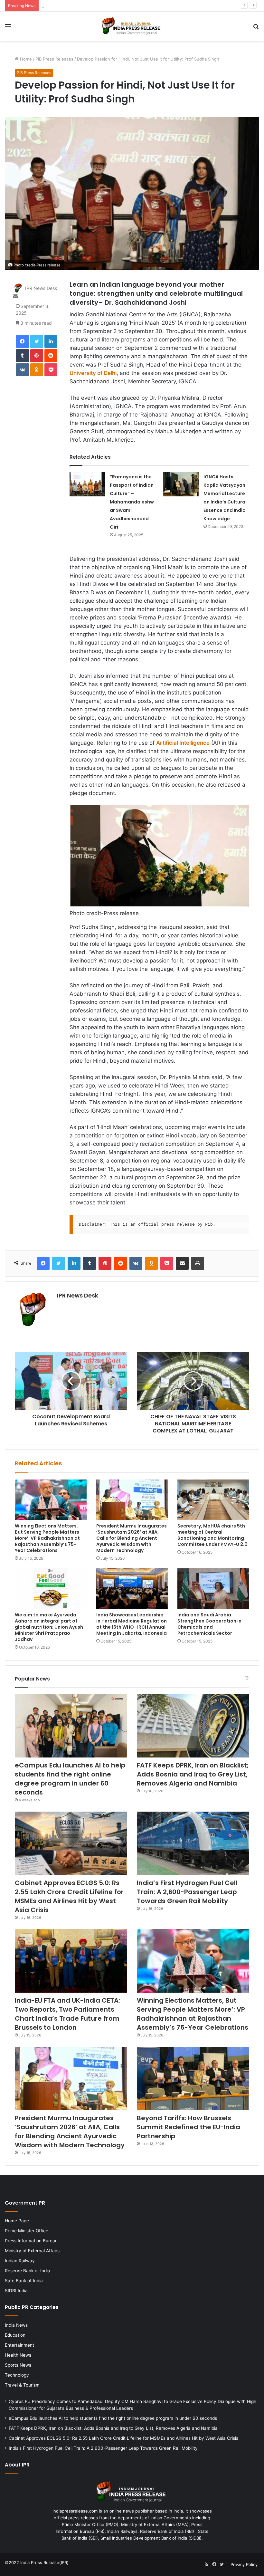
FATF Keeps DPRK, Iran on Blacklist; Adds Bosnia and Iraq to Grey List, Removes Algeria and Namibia (142, 5)
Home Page (17, 2221)
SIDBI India (16, 2291)
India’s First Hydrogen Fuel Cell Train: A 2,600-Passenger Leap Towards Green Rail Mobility (187, 1892)
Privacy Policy (244, 2564)
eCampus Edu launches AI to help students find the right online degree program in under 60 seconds (70, 1779)
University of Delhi (93, 373)
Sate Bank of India (24, 2281)
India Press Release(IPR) (44, 2562)
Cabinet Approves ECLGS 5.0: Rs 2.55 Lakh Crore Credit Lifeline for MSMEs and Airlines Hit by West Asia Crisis (69, 1896)
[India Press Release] (132, 26)
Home (25, 59)
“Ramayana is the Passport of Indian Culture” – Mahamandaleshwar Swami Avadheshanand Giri (132, 502)
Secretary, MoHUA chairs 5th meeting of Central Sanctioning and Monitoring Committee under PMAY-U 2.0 (212, 1535)
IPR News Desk (41, 288)
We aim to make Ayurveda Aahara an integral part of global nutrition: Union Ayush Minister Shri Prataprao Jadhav (49, 1627)
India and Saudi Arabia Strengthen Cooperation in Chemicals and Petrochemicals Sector (209, 1624)
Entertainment (19, 2345)
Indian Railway (20, 2261)
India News (16, 2325)
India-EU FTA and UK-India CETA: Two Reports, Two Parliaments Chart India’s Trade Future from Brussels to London (67, 2014)
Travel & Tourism (22, 2385)
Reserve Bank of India (28, 2271)
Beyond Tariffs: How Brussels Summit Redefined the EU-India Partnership (189, 2127)
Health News (18, 2355)
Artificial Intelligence (183, 743)
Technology (17, 2375)
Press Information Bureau (31, 2241)
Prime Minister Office (27, 2231)
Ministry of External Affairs (32, 2251)
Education (15, 2335)
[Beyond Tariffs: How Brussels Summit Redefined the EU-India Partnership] (193, 2078)
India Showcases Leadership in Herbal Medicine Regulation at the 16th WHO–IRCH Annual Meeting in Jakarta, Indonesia (132, 1624)
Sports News (18, 2365)
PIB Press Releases (54, 59)
